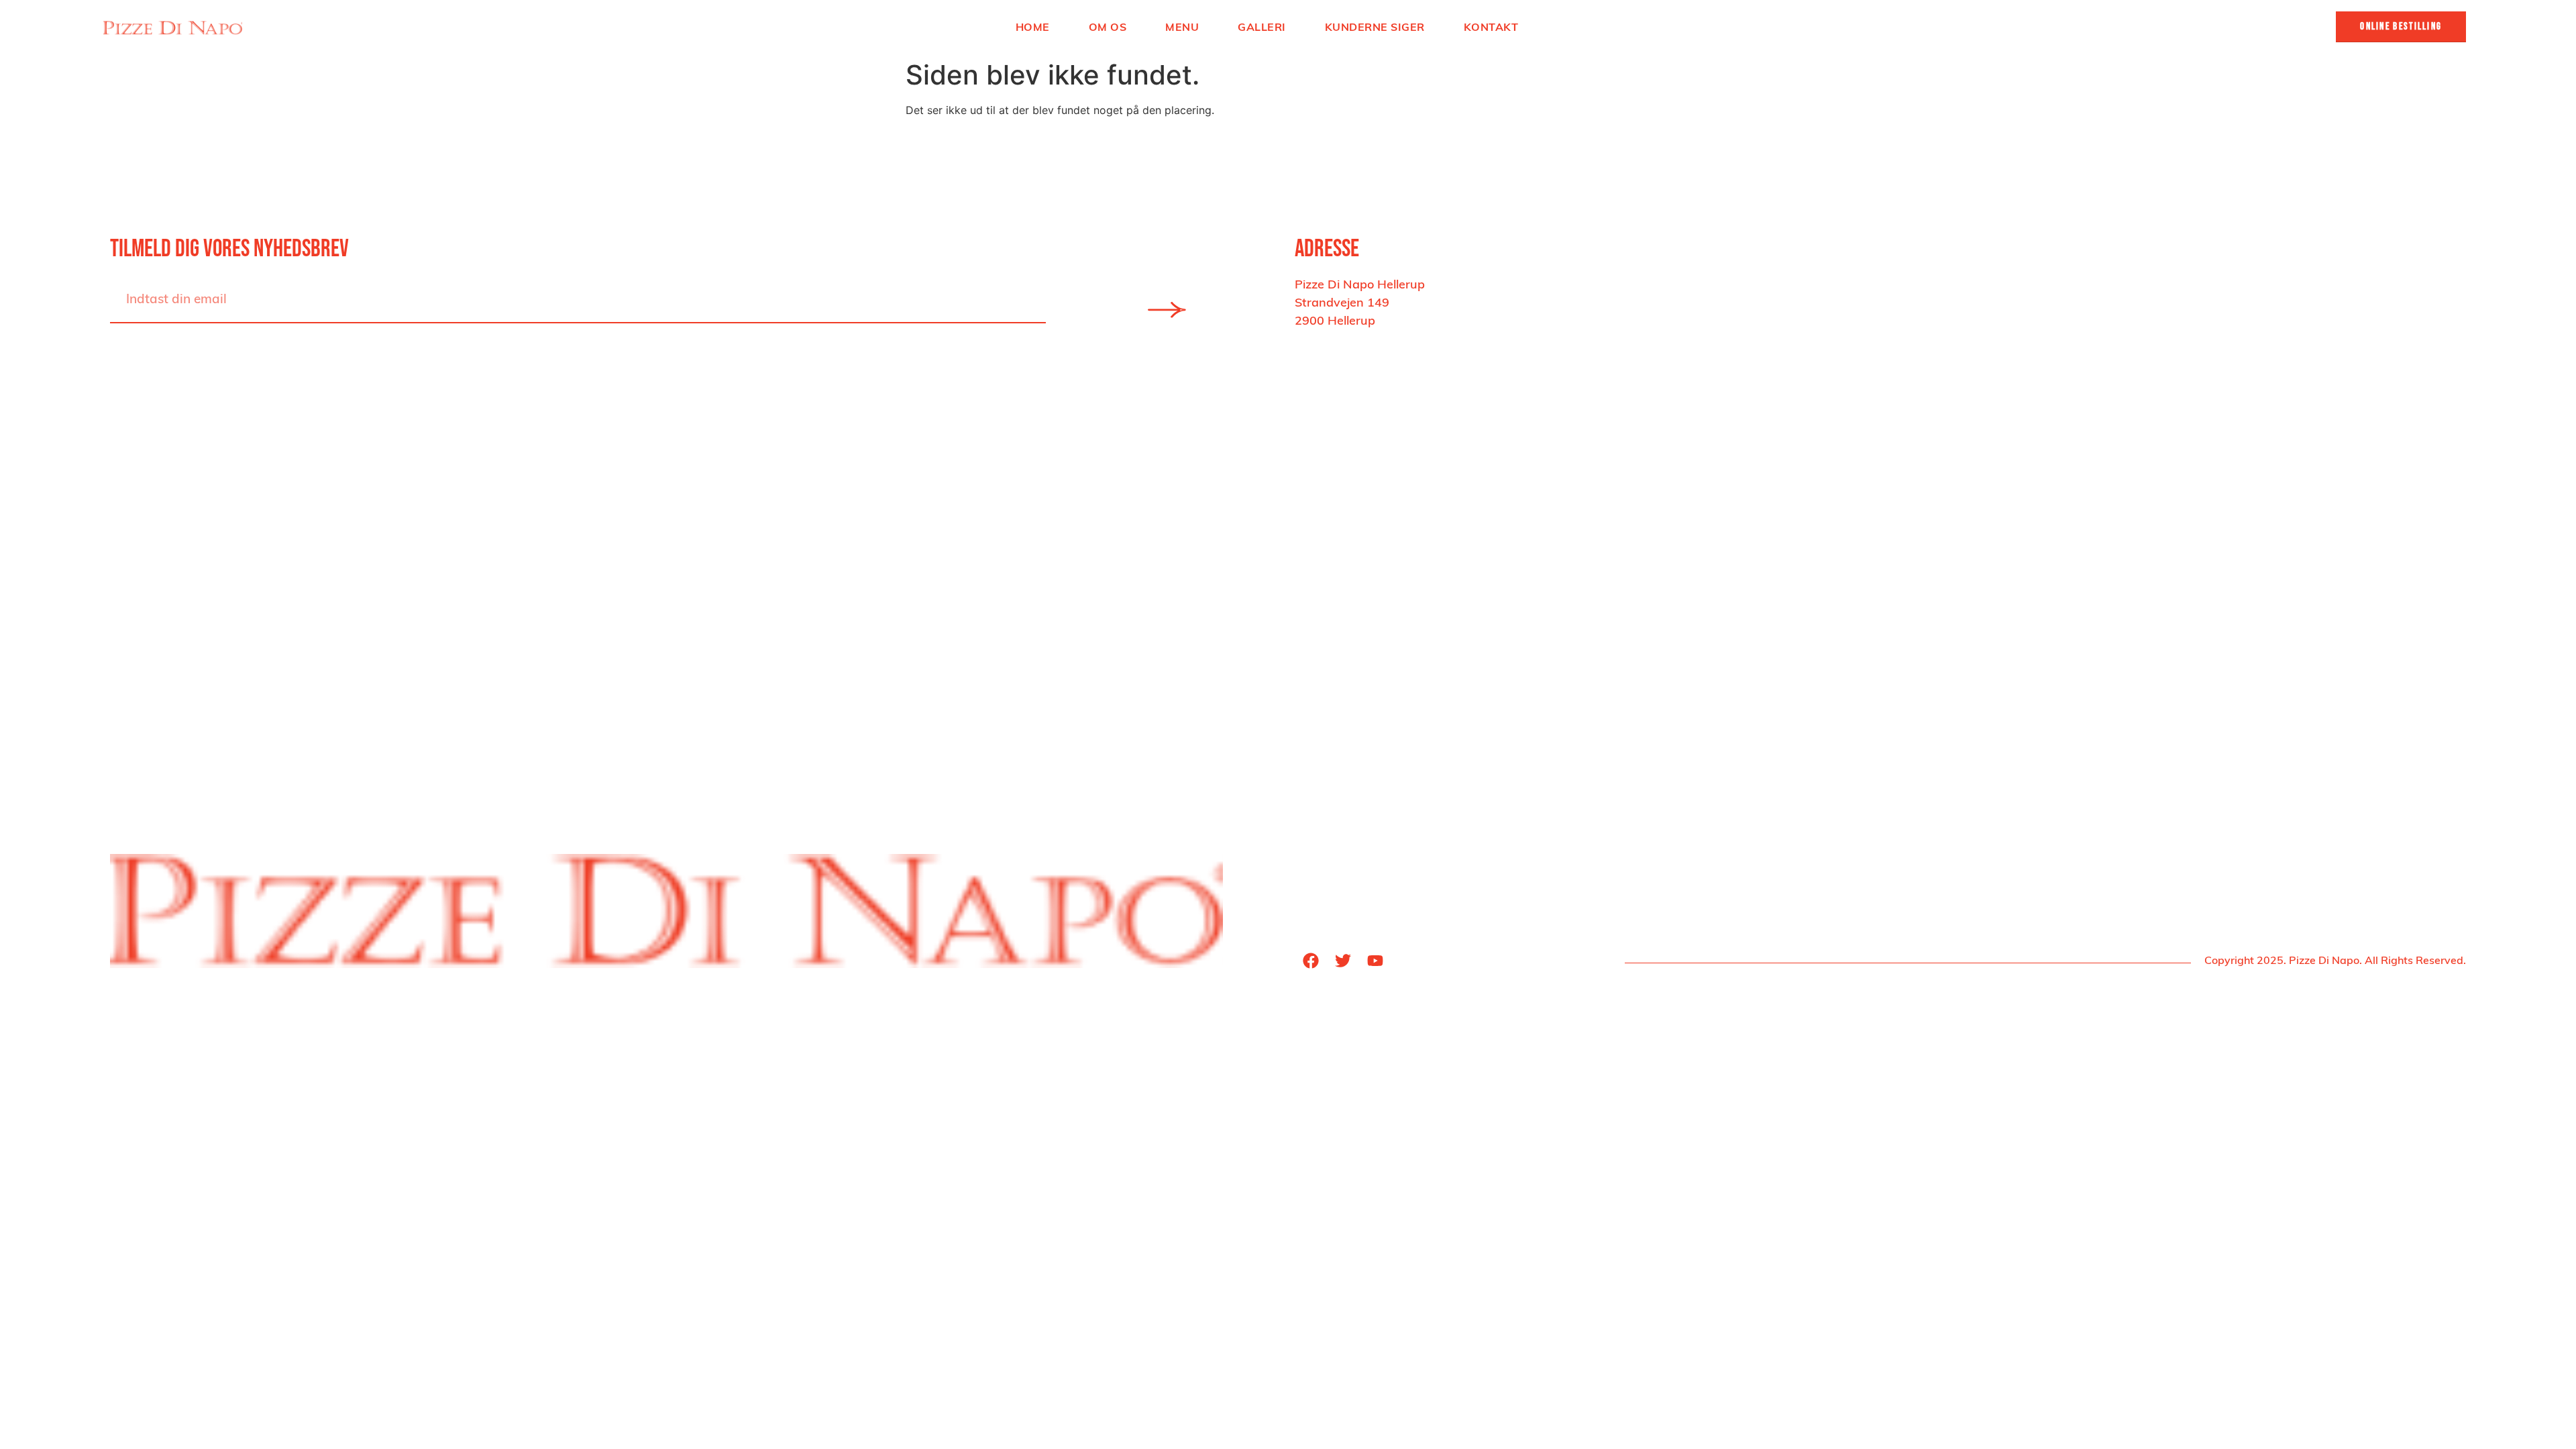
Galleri (1262, 27)
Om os (1108, 27)
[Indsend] (1167, 310)
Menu (1182, 27)
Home (1033, 27)
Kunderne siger (1375, 27)
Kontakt (1491, 27)
